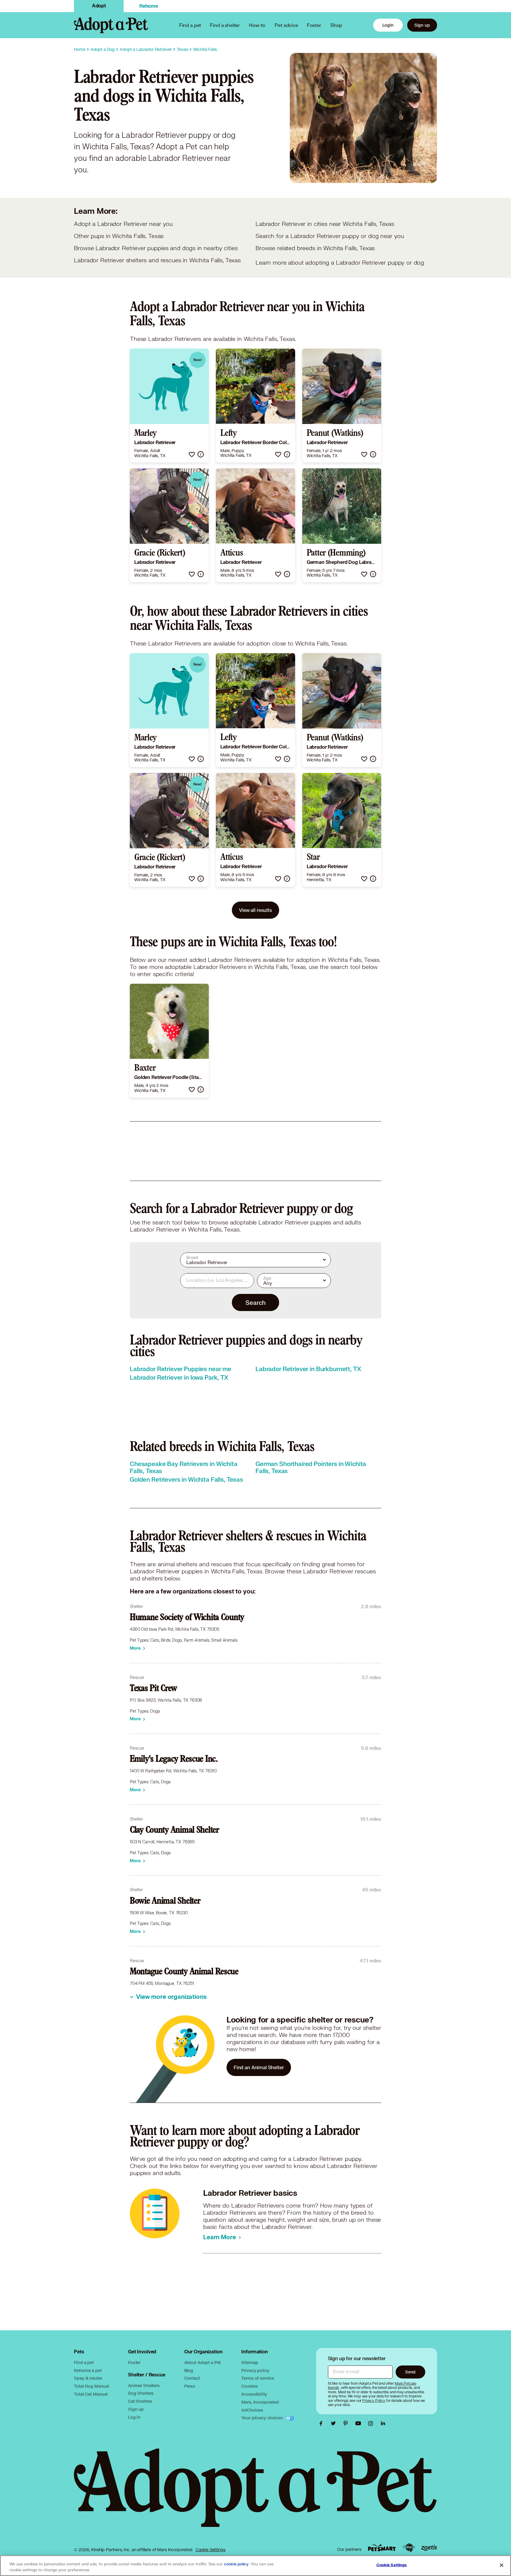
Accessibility (254, 2394)
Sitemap (250, 2362)
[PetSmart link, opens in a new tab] (382, 2548)
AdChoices (252, 2410)
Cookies (249, 2386)
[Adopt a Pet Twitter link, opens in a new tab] (335, 2423)
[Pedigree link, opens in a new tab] (409, 2548)
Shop (336, 25)
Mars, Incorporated (260, 2402)
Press (190, 2386)
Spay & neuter (88, 2378)
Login (388, 25)
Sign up (422, 25)
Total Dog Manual (92, 2386)
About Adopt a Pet (202, 2362)
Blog (189, 2370)
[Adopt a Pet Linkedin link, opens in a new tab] (383, 2423)
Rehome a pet (88, 2370)
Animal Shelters (144, 2385)
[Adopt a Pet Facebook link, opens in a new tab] (322, 2423)
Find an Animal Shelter (259, 2067)
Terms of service (258, 2378)
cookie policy (236, 2564)
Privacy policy (255, 2370)
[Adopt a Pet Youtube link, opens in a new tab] (360, 2423)
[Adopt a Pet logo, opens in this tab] (255, 2494)
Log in (134, 2417)
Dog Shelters (141, 2393)
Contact (192, 2378)
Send (410, 2372)
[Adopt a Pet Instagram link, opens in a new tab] (372, 2423)
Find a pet (84, 2362)
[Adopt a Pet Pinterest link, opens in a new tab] (347, 2423)
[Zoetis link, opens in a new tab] (429, 2548)
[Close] (502, 2565)
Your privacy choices (263, 2418)
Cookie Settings (210, 2550)
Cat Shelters (140, 2401)
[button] (192, 454)
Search (255, 1302)
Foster (314, 25)
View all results (256, 910)
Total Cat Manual (91, 2394)
